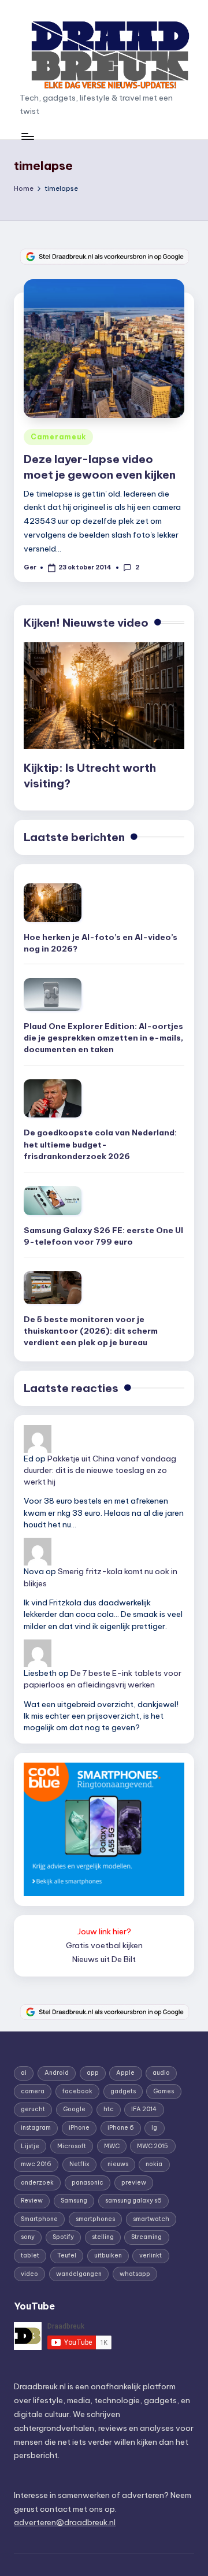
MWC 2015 (153, 2146)
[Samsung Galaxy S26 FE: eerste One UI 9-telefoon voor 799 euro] (53, 1201)
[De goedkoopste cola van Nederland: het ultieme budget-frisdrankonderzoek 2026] (53, 1099)
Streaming (146, 2237)
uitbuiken (108, 2255)
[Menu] (27, 136)
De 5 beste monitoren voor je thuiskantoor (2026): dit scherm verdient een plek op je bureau (91, 1331)
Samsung (74, 2201)
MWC (112, 2146)
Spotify (63, 2237)
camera (33, 2091)
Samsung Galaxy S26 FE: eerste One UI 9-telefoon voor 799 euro (103, 1236)
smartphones (95, 2219)
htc (109, 2109)
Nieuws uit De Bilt (104, 1959)
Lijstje (30, 2146)
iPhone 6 (121, 2128)
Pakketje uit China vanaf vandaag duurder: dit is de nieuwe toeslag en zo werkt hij (100, 1470)
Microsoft (72, 2146)
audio (161, 2073)
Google (74, 2109)
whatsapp (135, 2274)
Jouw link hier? (104, 1931)
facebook (77, 2091)
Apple (125, 2073)
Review (32, 2201)
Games (164, 2091)
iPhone (79, 2128)
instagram (36, 2128)
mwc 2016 (36, 2164)
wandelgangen (79, 2274)
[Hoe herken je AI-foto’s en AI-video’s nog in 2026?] (53, 903)
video (29, 2274)
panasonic (88, 2183)
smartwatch (151, 2219)
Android (57, 2073)
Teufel (67, 2255)
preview (134, 2183)
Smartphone (39, 2219)
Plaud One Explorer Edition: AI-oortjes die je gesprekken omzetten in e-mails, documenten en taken (103, 1038)
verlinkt (151, 2255)
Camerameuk (58, 437)
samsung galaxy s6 (133, 2201)
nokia (154, 2164)
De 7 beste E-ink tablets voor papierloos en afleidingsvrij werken (103, 1679)
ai (24, 2073)
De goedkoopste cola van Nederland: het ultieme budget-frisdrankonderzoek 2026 (100, 1144)
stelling (103, 2237)
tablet (30, 2255)
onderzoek (37, 2183)
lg (154, 2128)
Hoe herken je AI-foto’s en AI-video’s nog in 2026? (101, 943)
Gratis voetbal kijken (104, 1945)
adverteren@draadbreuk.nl (65, 2522)
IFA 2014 (144, 2109)
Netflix (79, 2164)
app (93, 2073)
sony (28, 2237)
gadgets (123, 2091)
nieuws (118, 2164)
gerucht (33, 2109)
